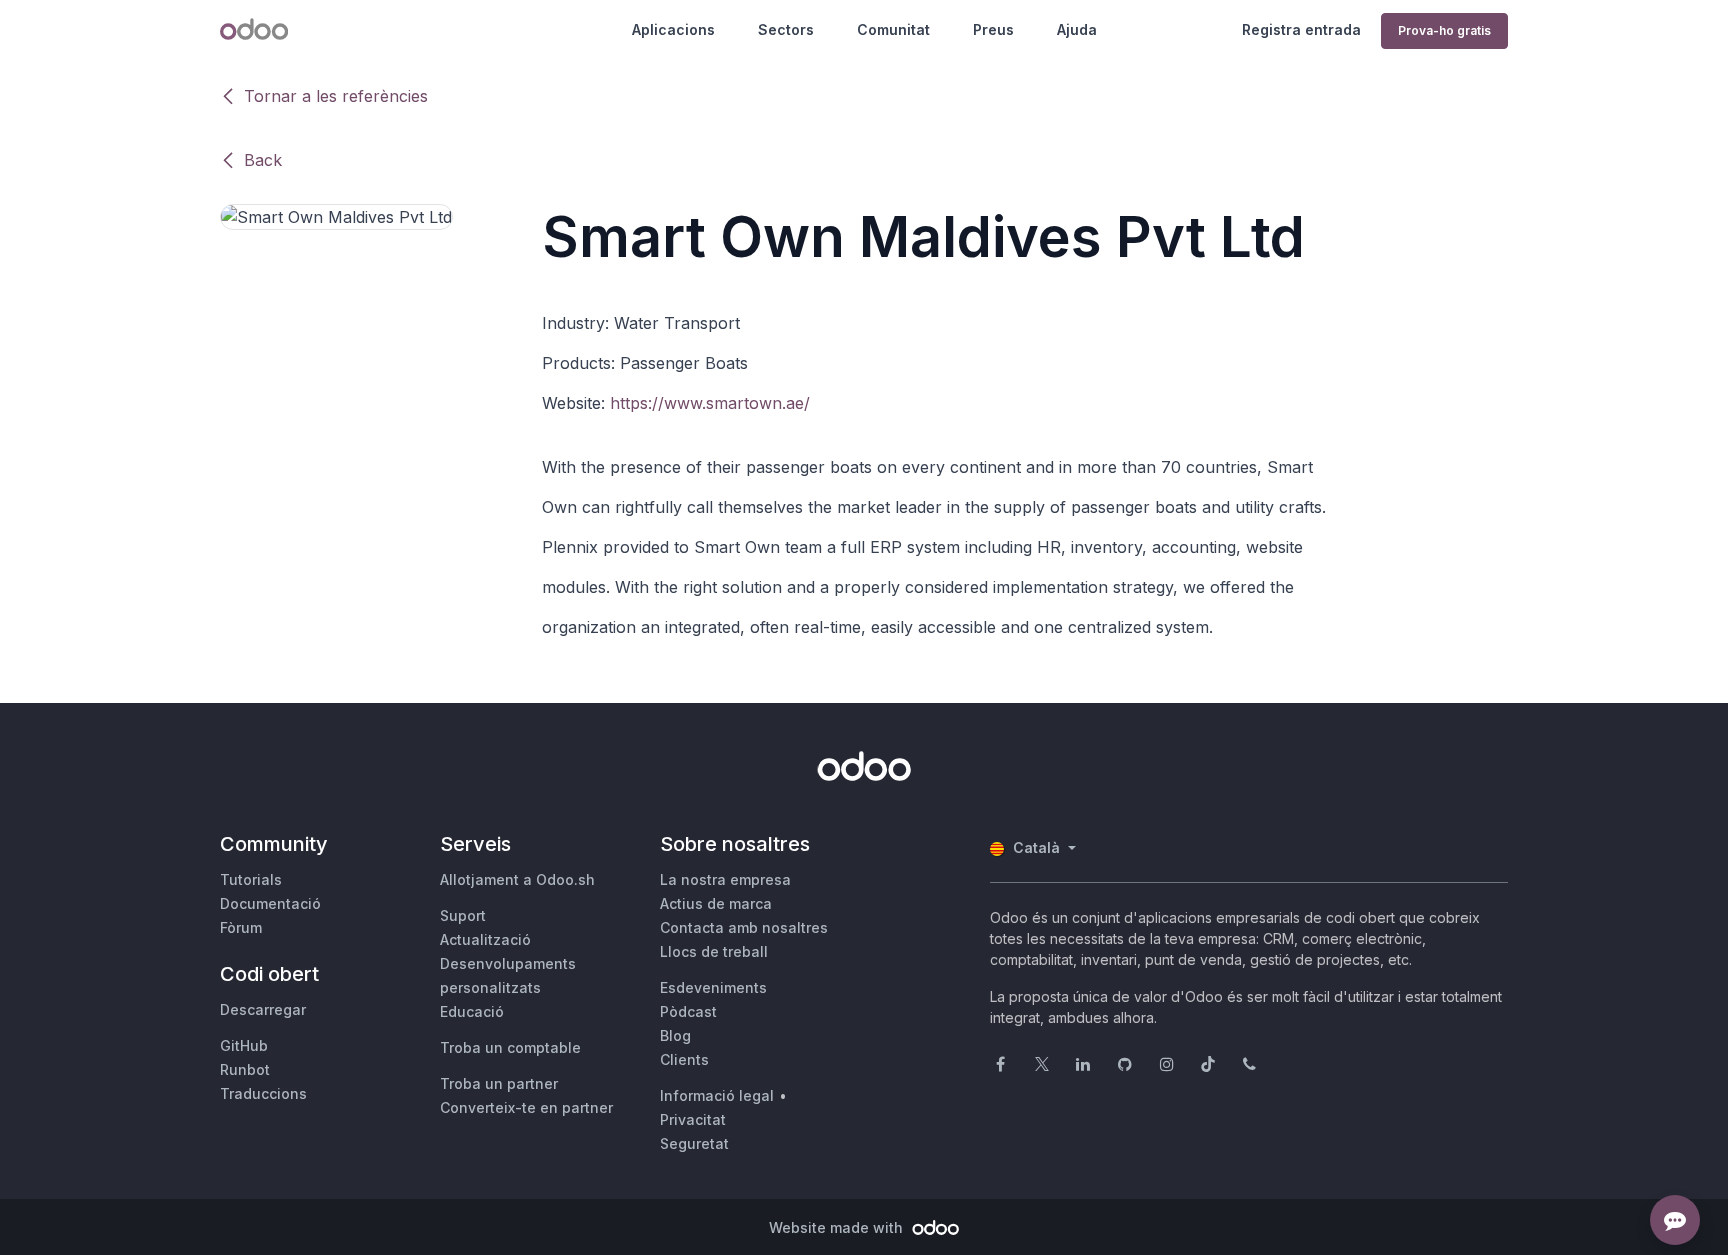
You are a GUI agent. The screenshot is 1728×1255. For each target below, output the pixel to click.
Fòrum (241, 927)
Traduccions (263, 1093)
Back (263, 160)
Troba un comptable (510, 1047)
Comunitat (893, 29)
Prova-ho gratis (1444, 30)
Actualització (485, 939)
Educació (472, 1011)
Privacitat (693, 1119)
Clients (684, 1059)
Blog (675, 1035)
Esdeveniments (713, 987)
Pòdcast (688, 1011)
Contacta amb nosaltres (744, 927)
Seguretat (694, 1143)
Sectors (786, 29)
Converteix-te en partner (526, 1107)
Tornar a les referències (336, 96)
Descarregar (263, 1009)
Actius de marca (716, 903)
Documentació (270, 903)
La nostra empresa (725, 879)
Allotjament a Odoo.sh (517, 879)
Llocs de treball (714, 951)
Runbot (245, 1069)
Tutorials (251, 879)
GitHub (244, 1045)
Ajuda (1077, 29)
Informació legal (717, 1095)
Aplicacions (673, 29)
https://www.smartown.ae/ (710, 403)
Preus (993, 29)
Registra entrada (1301, 29)
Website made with (838, 1227)
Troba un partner (499, 1083)
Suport (463, 915)
